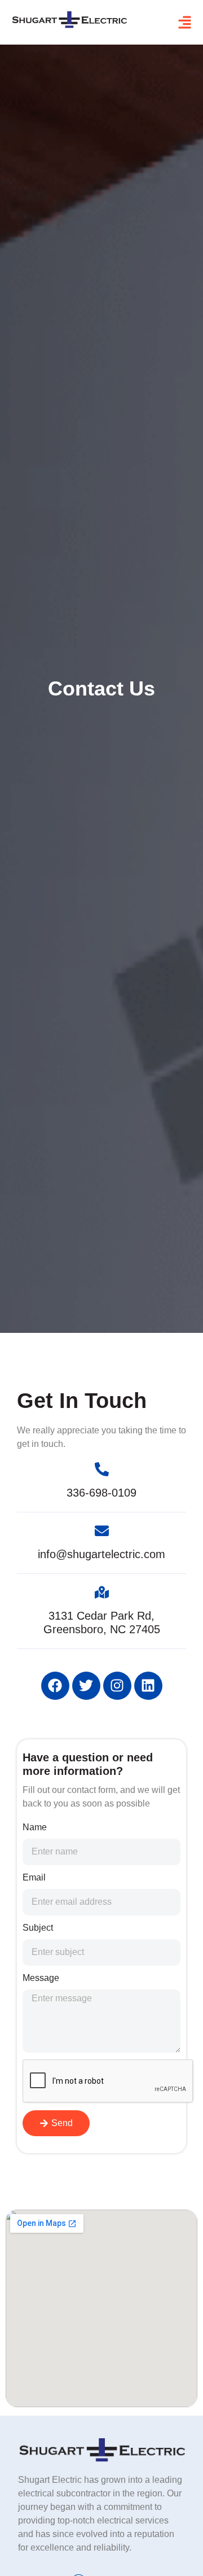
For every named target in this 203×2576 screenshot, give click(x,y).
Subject (38, 1928)
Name (35, 1827)
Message (41, 1978)
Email (34, 1877)
